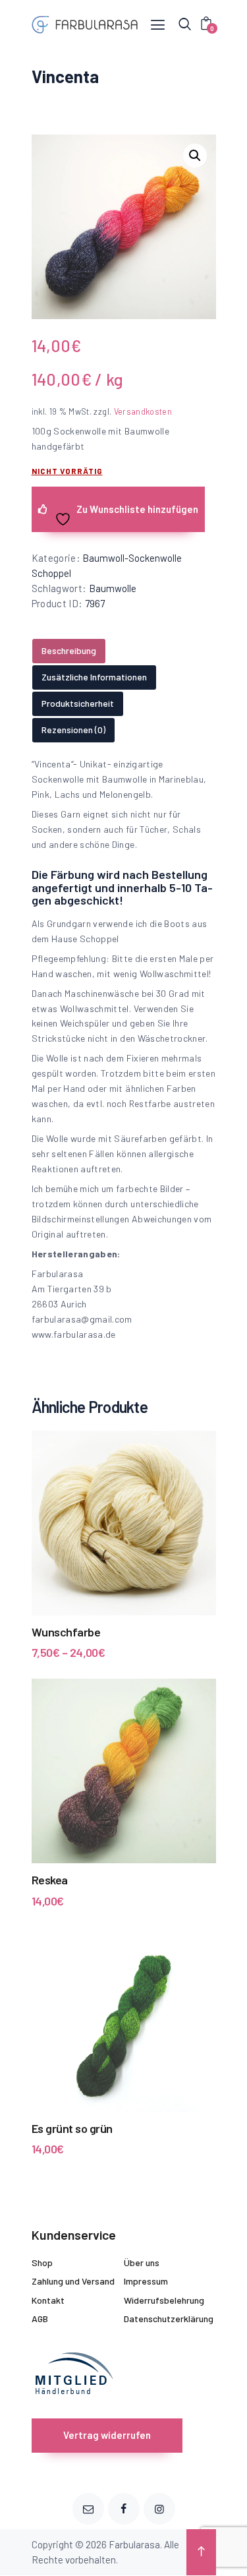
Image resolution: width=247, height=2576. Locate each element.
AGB (40, 2319)
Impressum (146, 2281)
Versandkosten (143, 411)
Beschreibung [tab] (69, 650)
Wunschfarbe (66, 1632)
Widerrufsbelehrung (164, 2300)
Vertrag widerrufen (107, 2435)
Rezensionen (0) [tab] (73, 730)
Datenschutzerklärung (169, 2319)
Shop (42, 2262)
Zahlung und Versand (73, 2281)
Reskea (50, 1880)
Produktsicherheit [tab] (78, 703)
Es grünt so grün (72, 2128)
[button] (195, 156)
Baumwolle (113, 588)
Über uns (142, 2262)
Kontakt (48, 2300)
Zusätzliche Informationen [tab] (94, 677)
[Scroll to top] (201, 2552)
